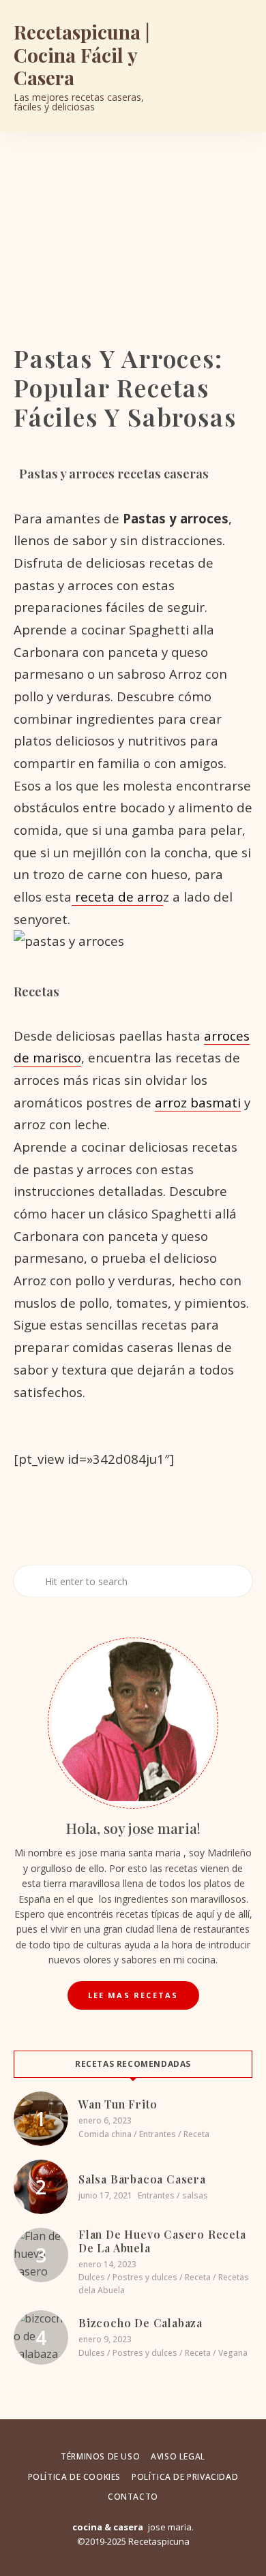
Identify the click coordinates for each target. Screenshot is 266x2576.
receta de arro (117, 896)
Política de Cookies (74, 2477)
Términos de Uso (100, 2456)
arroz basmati (198, 1102)
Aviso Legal (178, 2456)
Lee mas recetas (133, 1995)
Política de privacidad (185, 2477)
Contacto (133, 2497)
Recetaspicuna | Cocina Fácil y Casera (82, 55)
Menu (239, 66)
